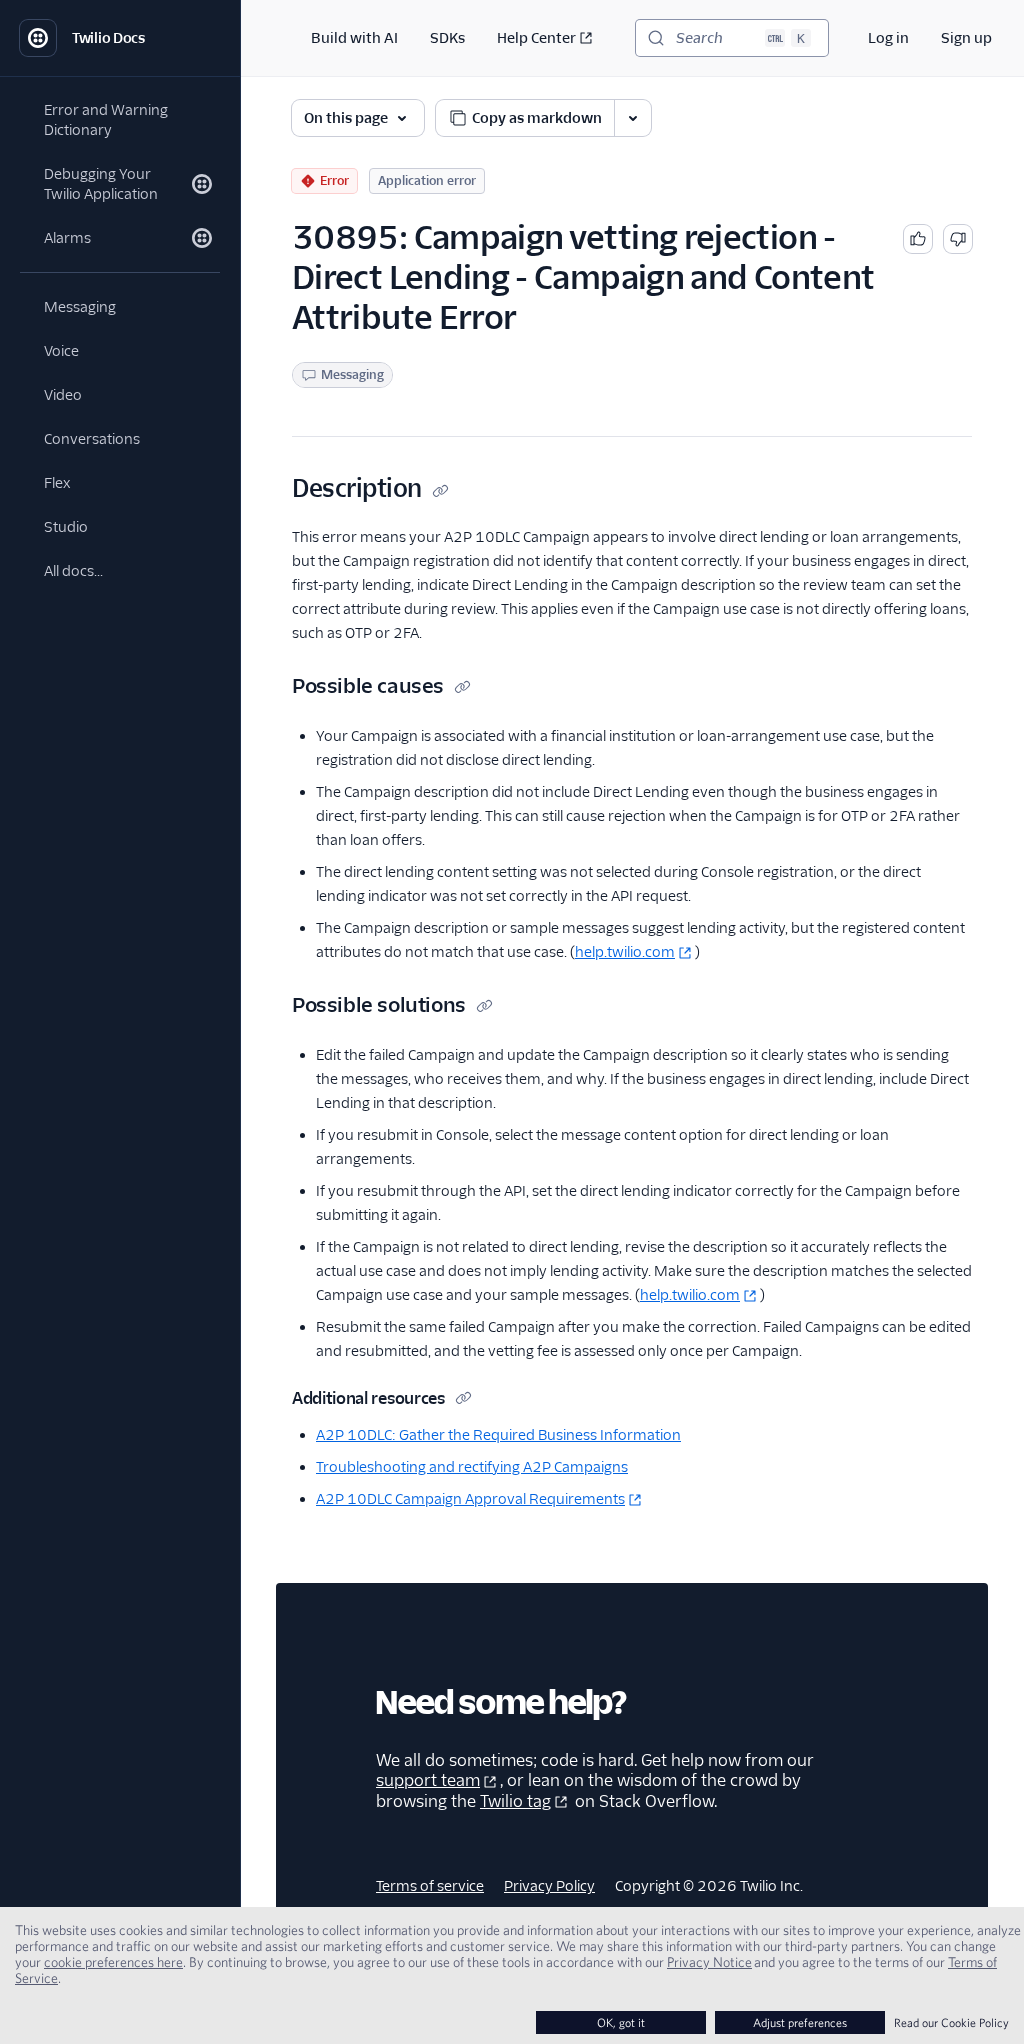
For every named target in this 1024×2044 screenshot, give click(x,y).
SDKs (447, 38)
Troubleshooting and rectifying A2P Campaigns (472, 1467)
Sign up (966, 38)
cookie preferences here (113, 1962)
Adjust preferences (800, 2022)
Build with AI (354, 38)
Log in (888, 38)
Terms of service (430, 1886)
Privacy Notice (709, 1962)
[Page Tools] (633, 118)
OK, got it (621, 2022)
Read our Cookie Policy (951, 2022)
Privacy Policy (549, 1886)
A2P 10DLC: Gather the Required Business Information (498, 1435)
